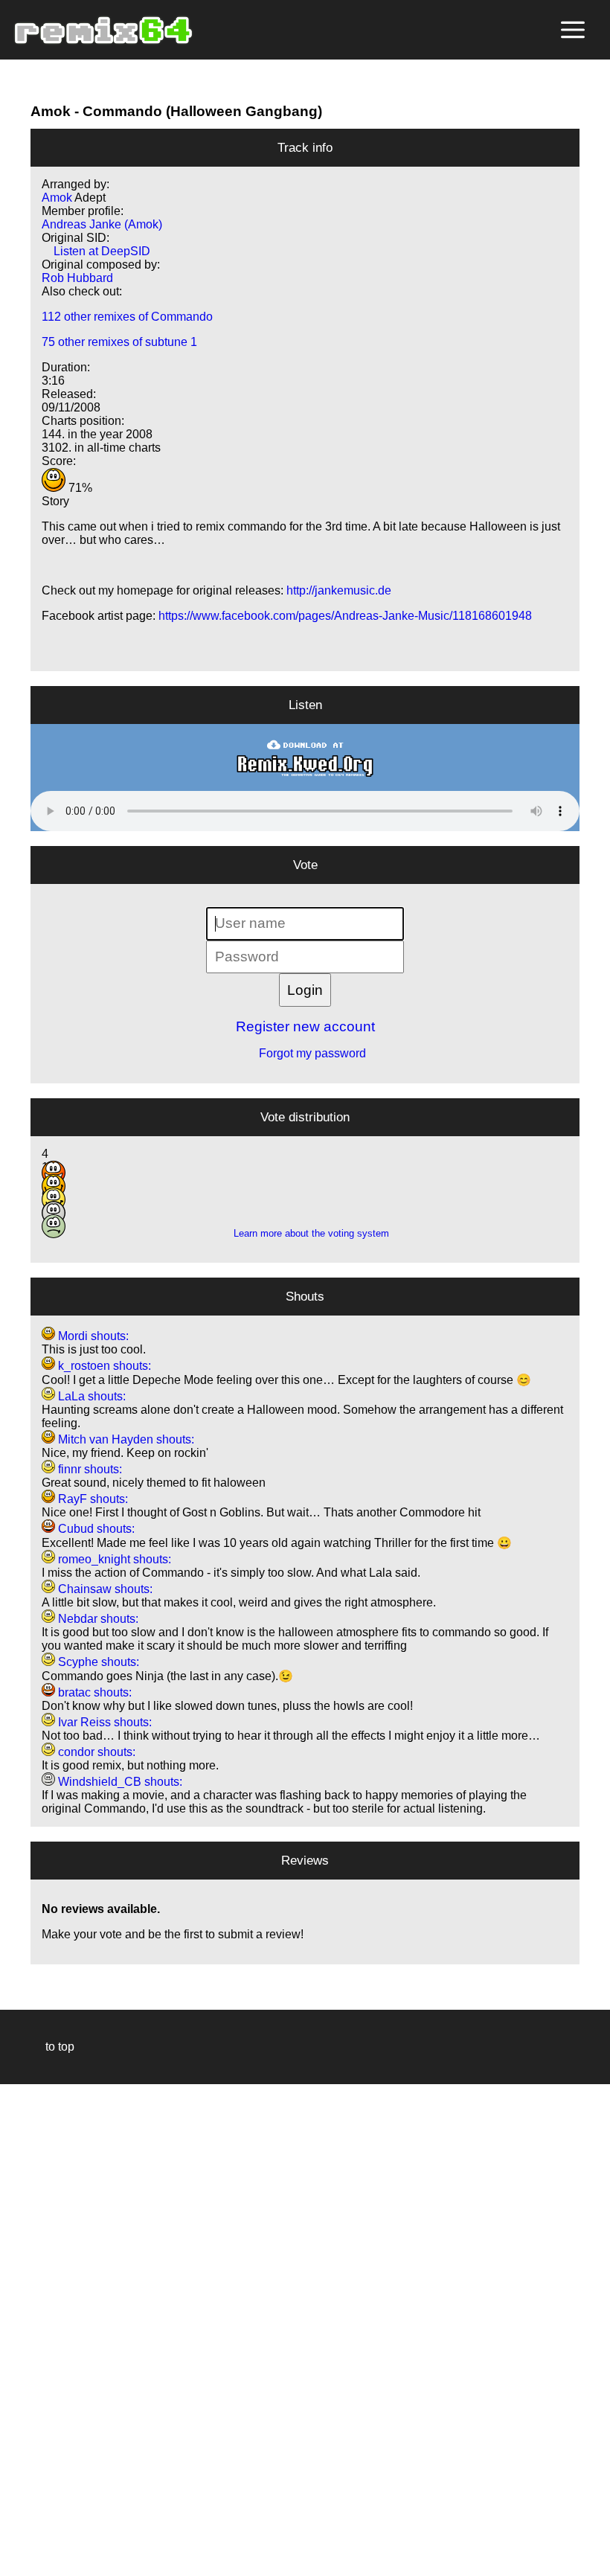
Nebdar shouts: (97, 1619)
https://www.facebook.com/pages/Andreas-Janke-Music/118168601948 (345, 616)
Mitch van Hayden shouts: (125, 1439)
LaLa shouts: (90, 1396)
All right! (16, 2519)
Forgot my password (305, 1053)
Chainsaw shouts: (104, 1589)
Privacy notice (20, 2562)
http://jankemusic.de (339, 590)
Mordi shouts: (92, 1336)
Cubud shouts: (95, 1529)
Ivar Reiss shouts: (103, 1722)
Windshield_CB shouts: (119, 1782)
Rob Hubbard (77, 278)
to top (52, 2047)
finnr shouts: (89, 1469)
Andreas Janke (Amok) (102, 224)
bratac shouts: (93, 1692)
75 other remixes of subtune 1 (119, 342)
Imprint (18, 2542)
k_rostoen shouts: (103, 1366)
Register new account (305, 1026)
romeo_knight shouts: (113, 1559)
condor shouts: (95, 1752)
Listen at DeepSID (96, 251)
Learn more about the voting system (305, 1233)
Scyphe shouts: (97, 1662)
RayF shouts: (91, 1499)
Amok (51, 111)
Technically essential (30, 2329)
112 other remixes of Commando (127, 317)
